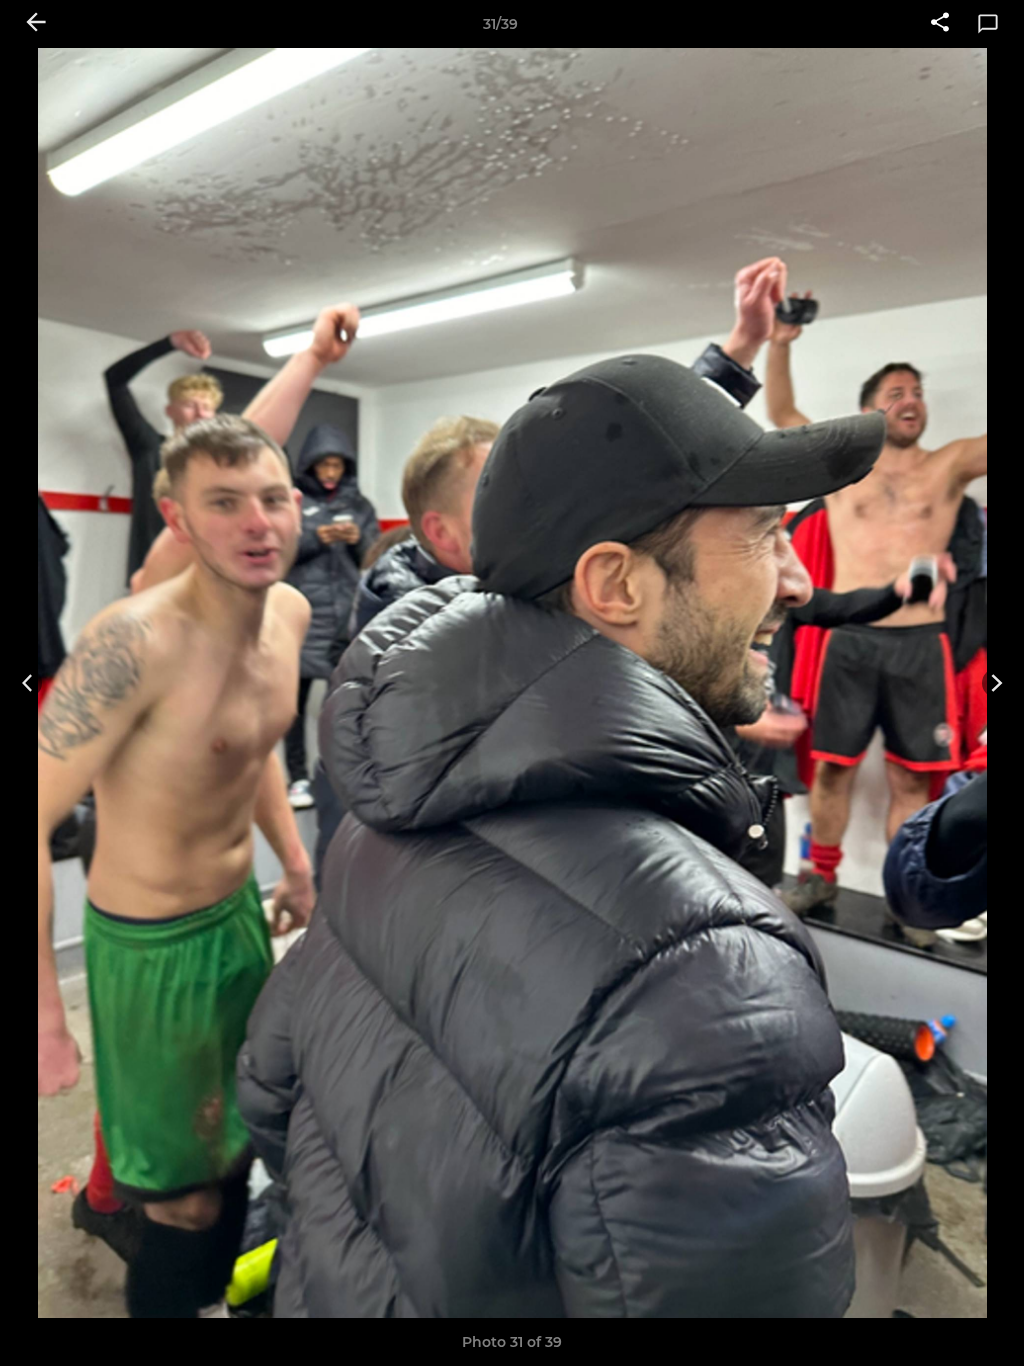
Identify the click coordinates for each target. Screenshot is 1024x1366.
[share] (940, 24)
